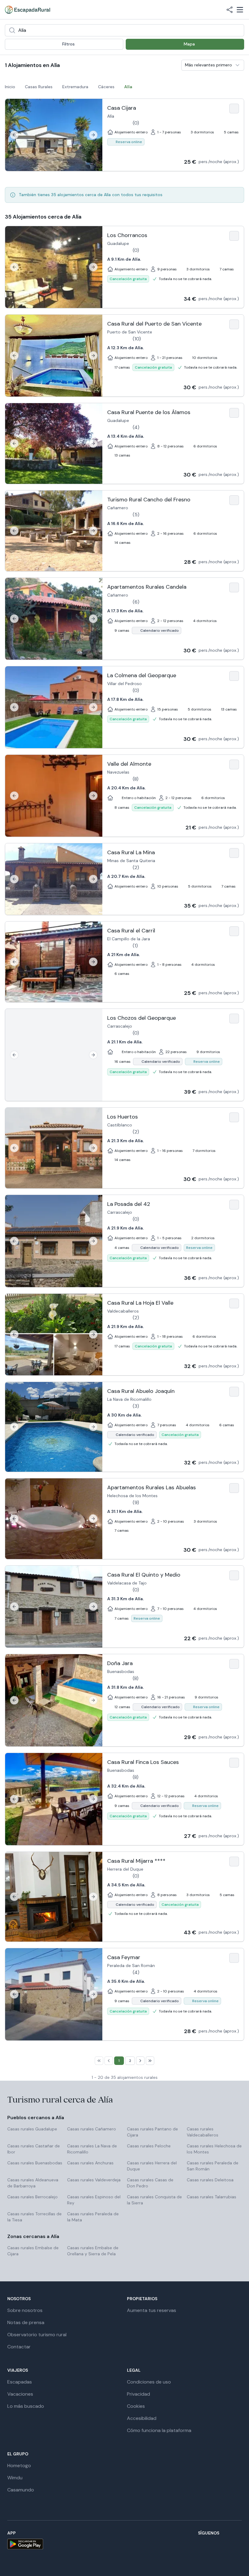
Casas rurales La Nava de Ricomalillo (92, 2149)
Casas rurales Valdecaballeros (203, 2132)
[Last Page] (150, 2061)
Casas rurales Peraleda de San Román (213, 2166)
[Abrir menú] (240, 10)
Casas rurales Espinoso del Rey (94, 2200)
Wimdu (15, 2478)
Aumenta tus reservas (152, 2310)
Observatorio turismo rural (37, 2335)
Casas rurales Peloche (149, 2146)
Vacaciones (20, 2394)
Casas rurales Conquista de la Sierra (154, 2200)
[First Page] (99, 2061)
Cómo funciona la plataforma (159, 2430)
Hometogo (19, 2466)
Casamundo (21, 2490)
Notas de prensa (26, 2322)
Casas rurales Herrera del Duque (152, 2166)
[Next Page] (140, 2061)
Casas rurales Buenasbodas (35, 2163)
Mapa (189, 44)
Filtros (68, 44)
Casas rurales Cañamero (92, 2129)
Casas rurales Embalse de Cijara (33, 2251)
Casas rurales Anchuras (90, 2163)
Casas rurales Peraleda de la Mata (93, 2217)
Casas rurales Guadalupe (32, 2129)
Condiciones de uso (149, 2382)
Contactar (19, 2347)
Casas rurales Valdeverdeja (94, 2180)
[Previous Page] (109, 2061)
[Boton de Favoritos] (234, 109)
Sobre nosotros (25, 2310)
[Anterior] (14, 135)
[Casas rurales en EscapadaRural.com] (27, 10)
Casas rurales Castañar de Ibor (34, 2149)
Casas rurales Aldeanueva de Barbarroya (33, 2183)
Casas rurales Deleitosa (210, 2180)
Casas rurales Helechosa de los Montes (214, 2149)
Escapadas (20, 2382)
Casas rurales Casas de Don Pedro (150, 2183)
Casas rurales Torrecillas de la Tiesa (34, 2217)
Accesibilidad (142, 2418)
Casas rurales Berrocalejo (32, 2197)
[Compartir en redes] (230, 10)
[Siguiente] (93, 135)
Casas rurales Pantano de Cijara (152, 2132)
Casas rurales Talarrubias (211, 2197)
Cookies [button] (136, 2406)
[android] (25, 2544)
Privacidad (138, 2394)
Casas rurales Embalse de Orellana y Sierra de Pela (93, 2251)
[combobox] (124, 30)
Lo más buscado (26, 2406)
